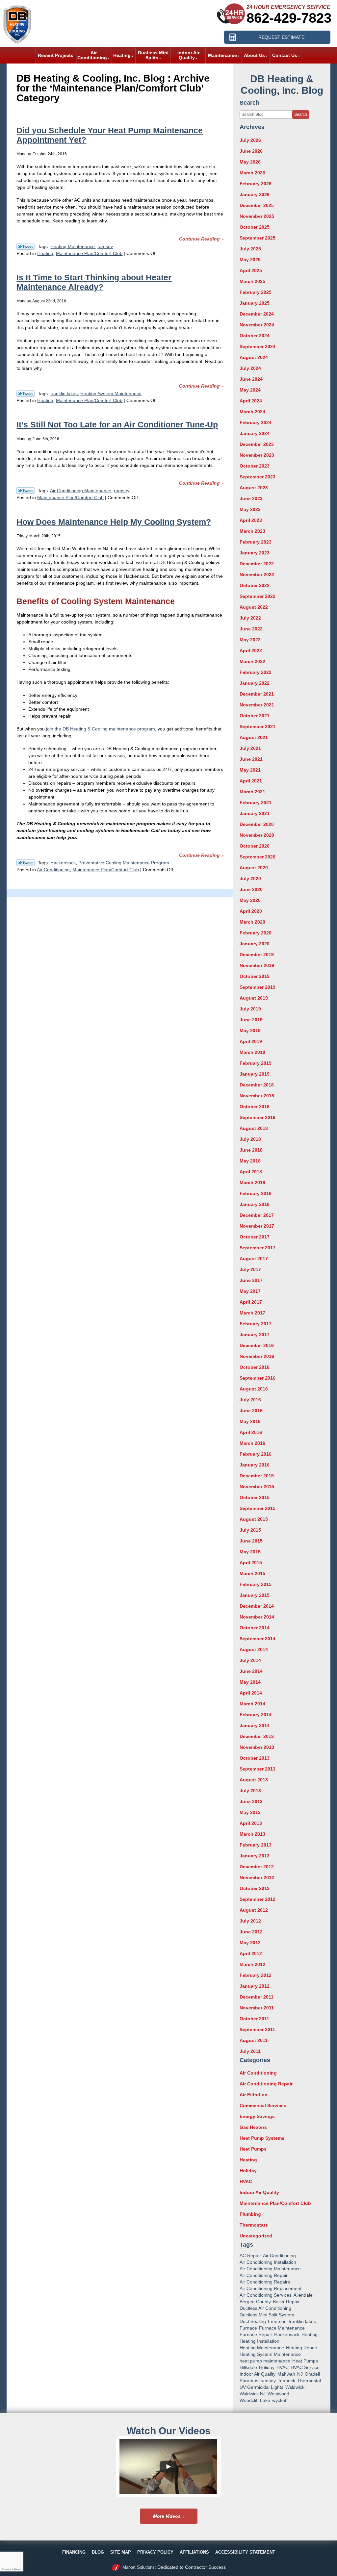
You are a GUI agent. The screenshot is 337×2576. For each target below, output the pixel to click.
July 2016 (250, 1400)
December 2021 (257, 694)
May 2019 (250, 1031)
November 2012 (257, 1877)
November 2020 (257, 835)
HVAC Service (305, 2367)
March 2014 (252, 1704)
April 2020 (251, 911)
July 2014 (250, 1660)
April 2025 (251, 270)
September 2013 (258, 1769)
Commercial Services (263, 2105)
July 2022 (250, 618)
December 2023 (257, 444)
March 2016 (252, 1443)
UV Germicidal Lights (261, 2387)
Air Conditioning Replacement (271, 2288)
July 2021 (250, 748)
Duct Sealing (253, 2321)
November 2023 (257, 455)
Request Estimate (281, 37)
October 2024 (255, 336)
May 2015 (250, 1552)
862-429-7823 (289, 18)
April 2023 (251, 520)
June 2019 (251, 1020)
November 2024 (257, 325)
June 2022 (251, 629)
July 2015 (250, 1530)
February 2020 (256, 933)
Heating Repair (302, 2348)
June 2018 (251, 1150)
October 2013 (255, 1758)
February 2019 (256, 1063)
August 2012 (254, 1910)
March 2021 (252, 792)
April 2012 (251, 1953)
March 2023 (252, 531)
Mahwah (286, 2374)
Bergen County (255, 2302)
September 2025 (258, 238)
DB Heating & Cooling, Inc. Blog (282, 85)
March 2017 (252, 1313)
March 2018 (252, 1183)
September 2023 (258, 477)
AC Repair (250, 2256)
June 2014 (251, 1671)
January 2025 (255, 303)
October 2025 (255, 227)
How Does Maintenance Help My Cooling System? (114, 522)
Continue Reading (199, 239)
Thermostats (254, 2225)
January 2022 (255, 683)
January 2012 (255, 1986)
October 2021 (255, 716)
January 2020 (255, 944)
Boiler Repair (286, 2302)
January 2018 (255, 1204)
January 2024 (255, 433)
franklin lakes (64, 394)
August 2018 (254, 1128)
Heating (45, 253)
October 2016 (255, 1367)
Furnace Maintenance (282, 2328)
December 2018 (257, 1085)
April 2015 (251, 1563)
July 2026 (250, 140)
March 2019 (252, 1052)
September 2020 (258, 857)
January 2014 (255, 1725)
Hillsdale (248, 2367)
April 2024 (251, 401)
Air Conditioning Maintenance (81, 491)
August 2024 (254, 357)
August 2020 (254, 868)
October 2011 (254, 2019)
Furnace (248, 2328)
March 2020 (252, 922)
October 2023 (255, 466)
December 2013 (257, 1736)
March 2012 (252, 1964)
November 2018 (257, 1096)
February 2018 (256, 1193)
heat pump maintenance (265, 2361)
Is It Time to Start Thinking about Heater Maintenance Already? (94, 282)
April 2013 (251, 1823)
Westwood (278, 2394)
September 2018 (258, 1117)
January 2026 (255, 194)
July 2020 (250, 879)
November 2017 (257, 1226)
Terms (17, 2569)
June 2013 (251, 1801)
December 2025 (257, 205)
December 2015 (257, 1476)
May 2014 (250, 1682)
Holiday (248, 2171)
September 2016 (258, 1378)
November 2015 (257, 1487)
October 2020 (255, 846)
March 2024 (252, 412)
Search (301, 115)
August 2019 (254, 998)
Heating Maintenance (73, 246)
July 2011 (250, 2051)
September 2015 (258, 1508)
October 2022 (255, 585)
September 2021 (258, 727)
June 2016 (251, 1411)
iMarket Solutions (138, 2567)
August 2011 (254, 2040)
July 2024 (250, 368)
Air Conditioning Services (266, 2295)
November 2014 (257, 1617)
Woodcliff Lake (255, 2400)
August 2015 (254, 1519)
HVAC (246, 2181)
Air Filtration (254, 2095)
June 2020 (251, 889)
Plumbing (250, 2214)
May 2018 (250, 1161)
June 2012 (251, 1932)
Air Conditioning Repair (266, 2084)
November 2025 (257, 216)
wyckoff (280, 2400)
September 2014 (258, 1639)
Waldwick (295, 2387)
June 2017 (251, 1280)
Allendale (303, 2295)
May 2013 (250, 1812)
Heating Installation (259, 2341)
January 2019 (255, 1074)
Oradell (312, 2374)
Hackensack (63, 863)
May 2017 (250, 1291)
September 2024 (258, 346)
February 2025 (256, 292)
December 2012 (257, 1867)
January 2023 (255, 553)
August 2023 (254, 488)
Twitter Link (26, 246)
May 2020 (250, 900)
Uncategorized (256, 2236)
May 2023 (250, 509)
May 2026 (250, 162)
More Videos (167, 2516)
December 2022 (257, 564)
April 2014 (251, 1693)
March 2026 (252, 173)
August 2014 (254, 1649)
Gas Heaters (253, 2127)
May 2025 (250, 260)
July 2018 (250, 1139)
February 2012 (256, 1975)
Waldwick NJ (253, 2394)
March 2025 (252, 281)
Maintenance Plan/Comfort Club (89, 253)
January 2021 (255, 813)
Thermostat (309, 2381)
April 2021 (251, 781)
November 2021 (257, 705)
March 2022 (252, 661)
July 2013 (250, 1791)
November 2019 (257, 965)
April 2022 (251, 650)
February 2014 (256, 1715)
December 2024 (257, 314)
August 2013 (254, 1780)
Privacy (7, 2569)
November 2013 (257, 1747)
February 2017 (256, 1324)
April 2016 (251, 1432)
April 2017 (251, 1302)
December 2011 (257, 1997)
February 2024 (256, 422)
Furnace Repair (256, 2334)
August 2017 (254, 1259)
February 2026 (256, 184)
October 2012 (255, 1888)
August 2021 (254, 737)
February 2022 (256, 672)
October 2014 (255, 1628)
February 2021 (256, 803)
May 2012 (250, 1943)
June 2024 (251, 379)
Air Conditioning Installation (268, 2262)
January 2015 (255, 1595)
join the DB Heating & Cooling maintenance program (101, 729)
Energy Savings (257, 2116)
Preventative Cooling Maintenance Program (124, 863)
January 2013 (255, 1856)
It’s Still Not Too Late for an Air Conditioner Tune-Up (117, 424)
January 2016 (255, 1465)
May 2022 (250, 640)
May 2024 (250, 390)
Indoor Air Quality (259, 2192)
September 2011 (257, 2029)
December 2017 (257, 1215)
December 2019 (257, 955)
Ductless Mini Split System (267, 2315)
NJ (300, 2374)
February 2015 (256, 1584)
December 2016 (257, 1345)
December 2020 (257, 824)
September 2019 (258, 987)
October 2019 (255, 976)
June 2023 (251, 498)
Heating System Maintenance (111, 394)
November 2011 (257, 2008)
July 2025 (250, 249)
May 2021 (250, 770)
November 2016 (257, 1356)
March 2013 (252, 1834)
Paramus (249, 2381)
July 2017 (250, 1269)
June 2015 (251, 1541)
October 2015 (255, 1497)
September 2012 (258, 1899)
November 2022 (257, 574)
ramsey (105, 246)
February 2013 (256, 1845)
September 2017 (258, 1248)
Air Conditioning (53, 870)
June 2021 (251, 759)
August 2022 (254, 607)
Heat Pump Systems (262, 2138)
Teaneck (286, 2381)
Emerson (277, 2321)
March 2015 (252, 1573)
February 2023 (256, 542)
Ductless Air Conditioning (265, 2308)
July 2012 (250, 1921)
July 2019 (250, 1009)
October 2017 (255, 1237)
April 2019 (251, 1041)
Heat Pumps (253, 2149)
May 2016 (250, 1421)
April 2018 (251, 1172)
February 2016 (256, 1454)
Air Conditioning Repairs (265, 2282)
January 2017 (255, 1335)
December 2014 (257, 1606)
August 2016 (254, 1389)
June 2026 (251, 151)
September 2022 (258, 596)
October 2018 (255, 1107)
